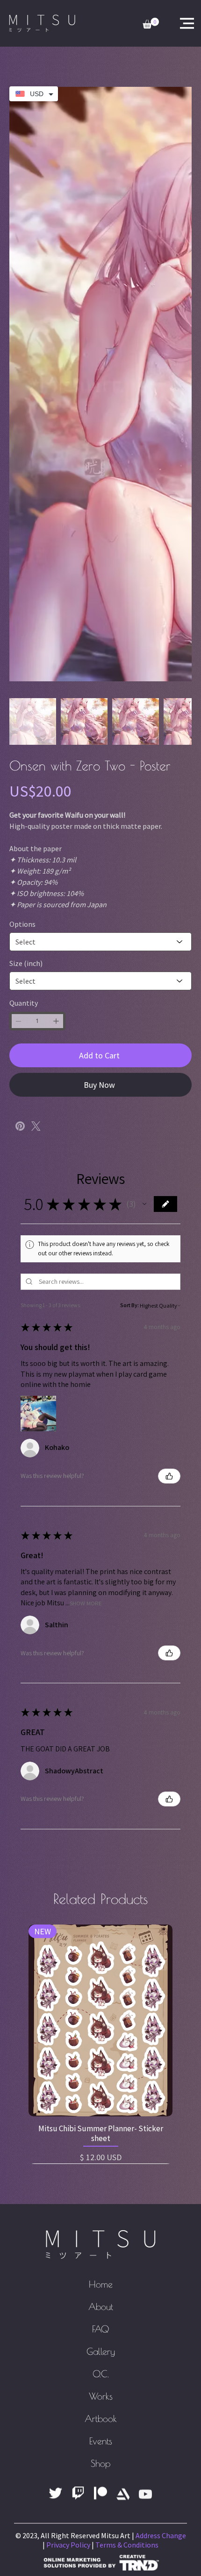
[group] (100, 1616)
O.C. (101, 1941)
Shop (100, 2030)
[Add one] (56, 598)
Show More (86, 1180)
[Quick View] (100, 1597)
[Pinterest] (20, 703)
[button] (144, 781)
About (101, 1873)
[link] (151, 23)
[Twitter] (36, 703)
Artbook (101, 1985)
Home (101, 1851)
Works (101, 1963)
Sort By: (129, 882)
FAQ (100, 1896)
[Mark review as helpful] (169, 1053)
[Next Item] (179, 201)
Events (101, 2008)
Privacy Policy (68, 2112)
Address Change (161, 2102)
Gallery (101, 1918)
